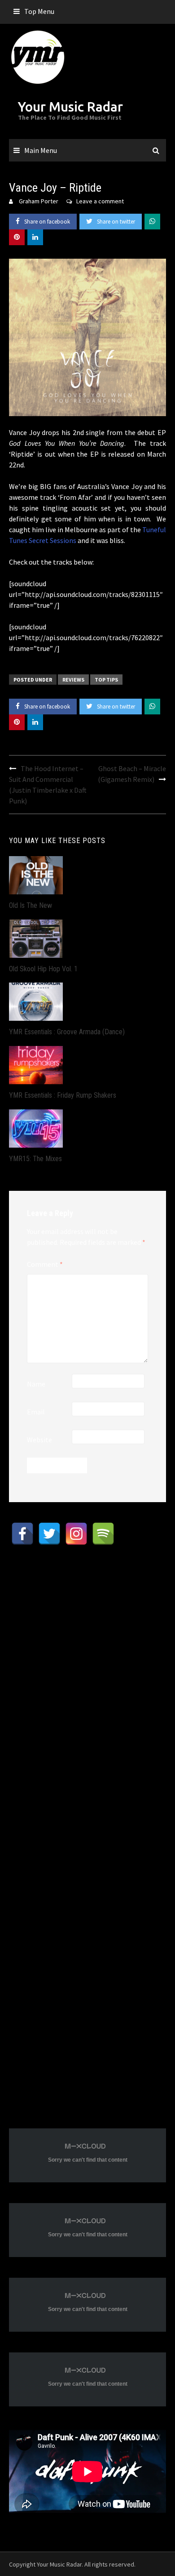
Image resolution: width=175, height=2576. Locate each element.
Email (36, 1412)
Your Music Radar (70, 107)
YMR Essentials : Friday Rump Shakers (63, 1095)
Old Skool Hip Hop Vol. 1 (43, 969)
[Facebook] (22, 1534)
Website (39, 1440)
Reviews (73, 680)
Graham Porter (39, 201)
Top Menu (39, 11)
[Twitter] (49, 1534)
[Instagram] (76, 1534)
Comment (45, 1264)
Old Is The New (31, 905)
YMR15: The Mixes (35, 1159)
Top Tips (106, 680)
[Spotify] (103, 1534)
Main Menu (41, 150)
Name (36, 1384)
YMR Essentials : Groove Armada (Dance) (67, 1032)
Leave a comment (100, 201)
